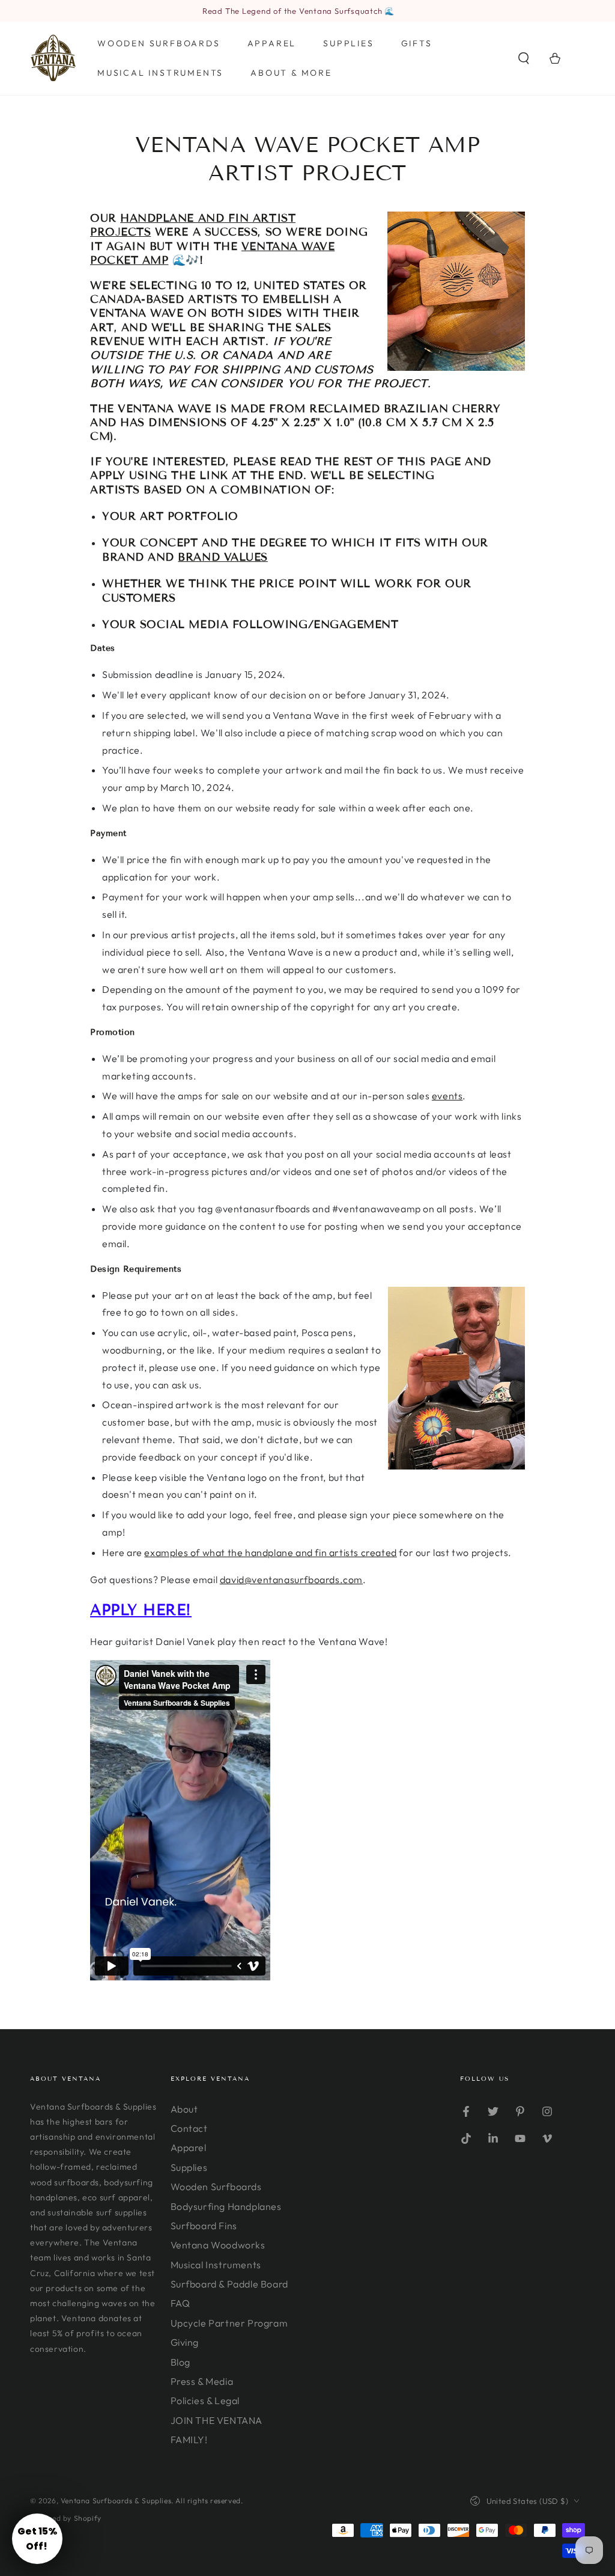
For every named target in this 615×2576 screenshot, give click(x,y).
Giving (185, 2342)
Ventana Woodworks (218, 2245)
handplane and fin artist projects (193, 225)
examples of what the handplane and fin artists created (270, 1552)
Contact (189, 2128)
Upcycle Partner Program (229, 2323)
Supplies (189, 2167)
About (184, 2109)
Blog (180, 2362)
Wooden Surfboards (216, 2187)
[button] (524, 58)
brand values (223, 557)
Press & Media (202, 2381)
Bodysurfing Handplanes (226, 2206)
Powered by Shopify (66, 2518)
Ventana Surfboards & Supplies (116, 2501)
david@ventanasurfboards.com (291, 1579)
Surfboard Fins (204, 2226)
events (447, 1096)
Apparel (189, 2147)
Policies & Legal (205, 2401)
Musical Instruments (216, 2265)
